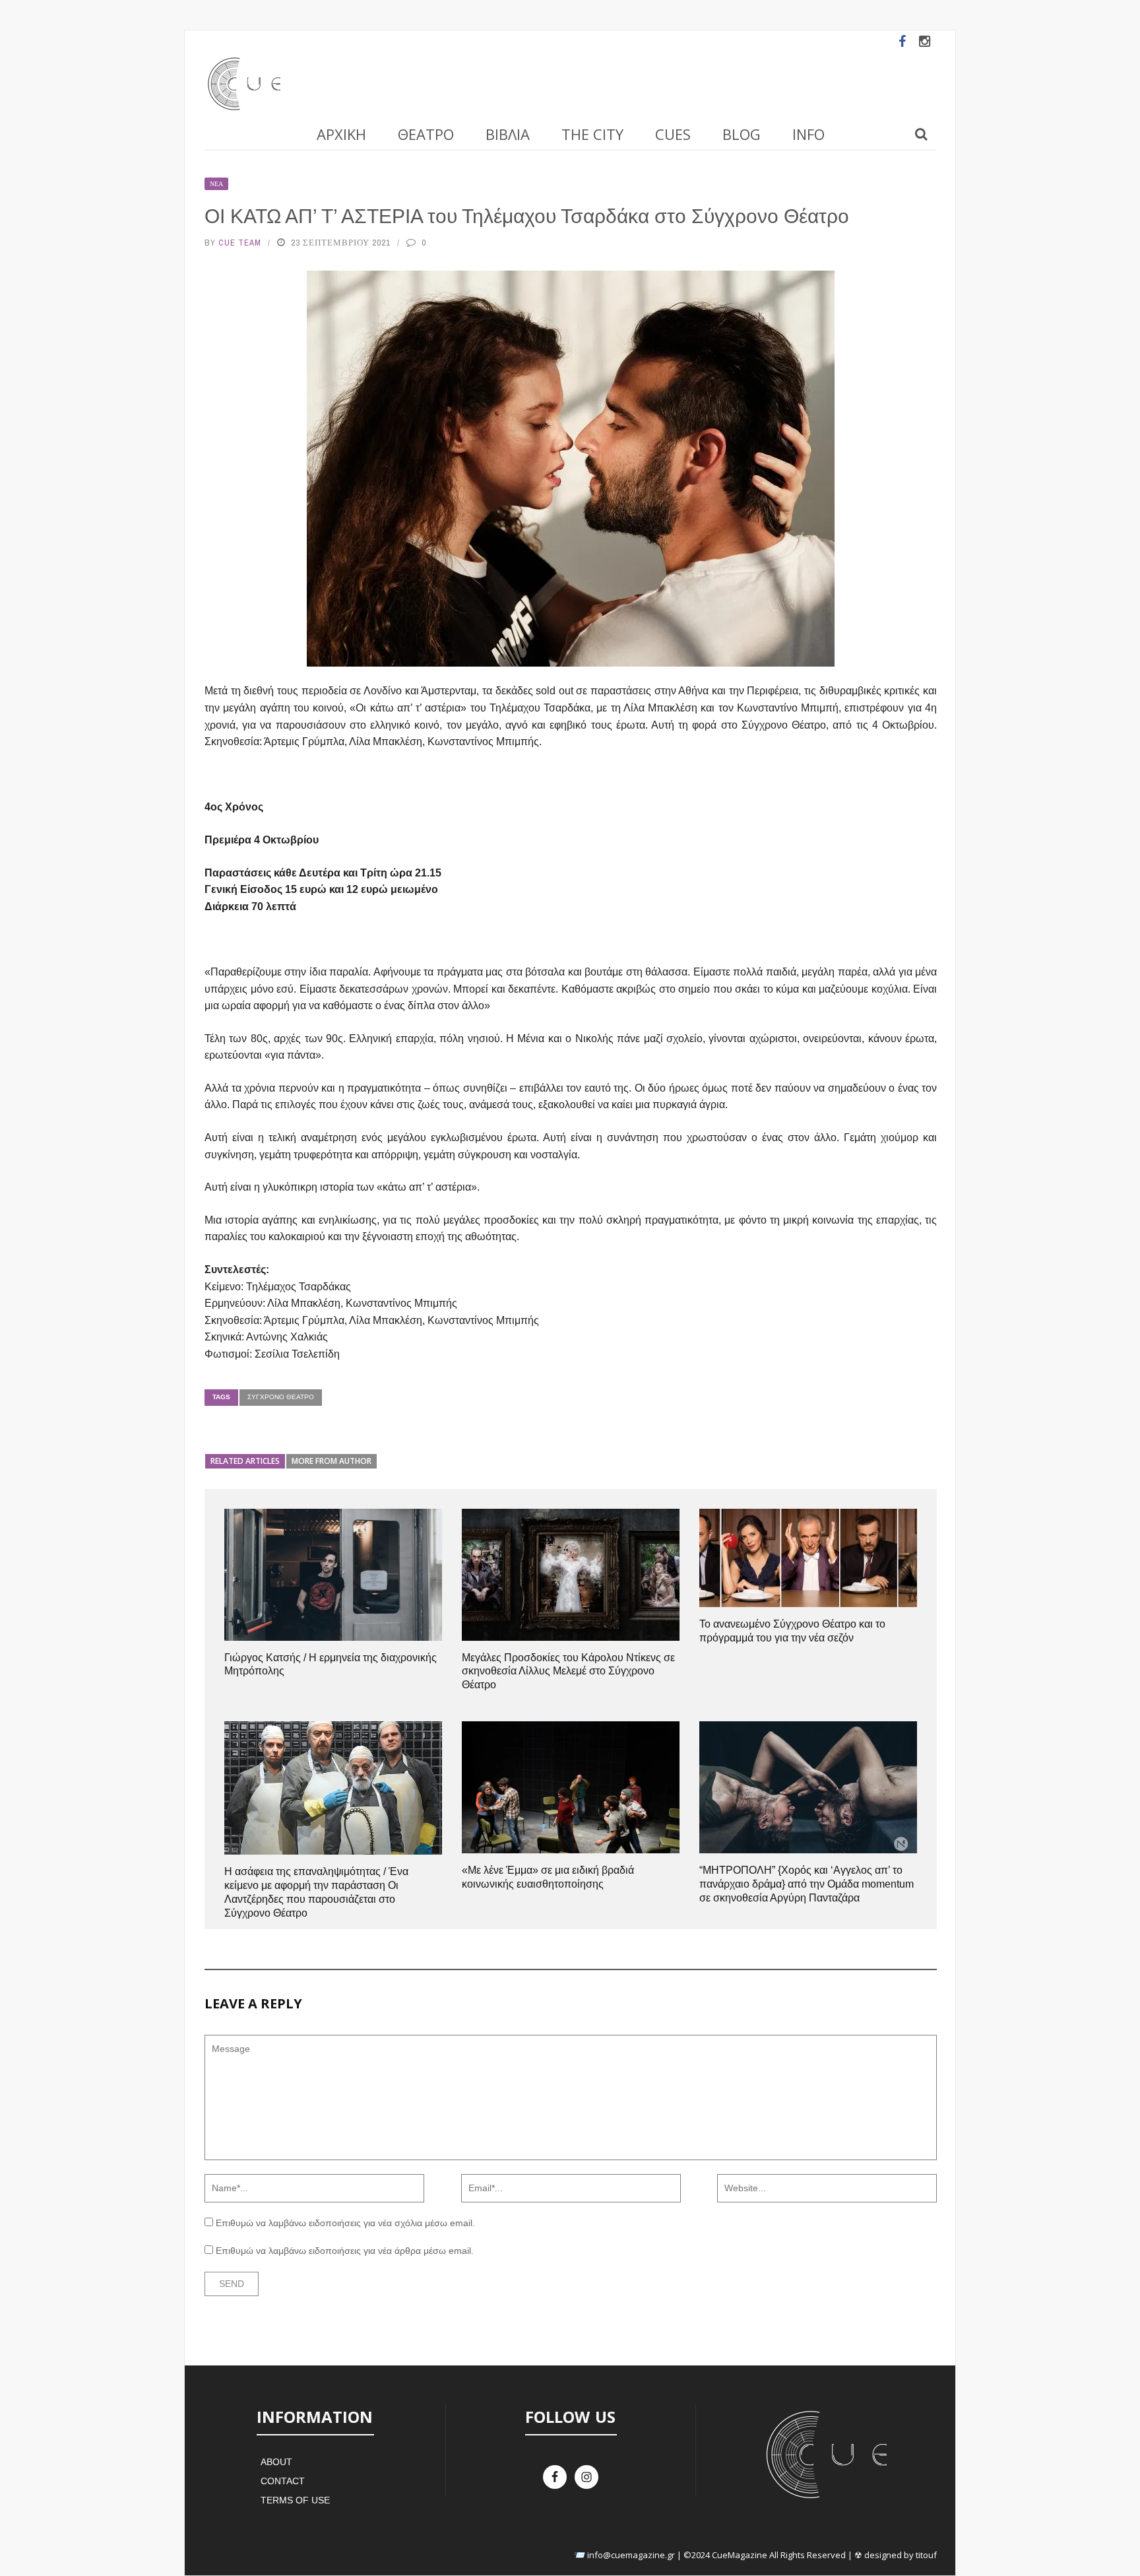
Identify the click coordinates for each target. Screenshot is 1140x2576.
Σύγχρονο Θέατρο (281, 1397)
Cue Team (240, 243)
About (276, 2462)
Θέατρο (426, 134)
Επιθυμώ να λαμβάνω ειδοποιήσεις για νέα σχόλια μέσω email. (345, 2223)
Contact (283, 2481)
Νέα (216, 184)
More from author (332, 1461)
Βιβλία (508, 134)
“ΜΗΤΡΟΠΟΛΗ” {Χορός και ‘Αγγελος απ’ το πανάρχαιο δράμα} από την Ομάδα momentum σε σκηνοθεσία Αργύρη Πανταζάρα (807, 1884)
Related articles (245, 1461)
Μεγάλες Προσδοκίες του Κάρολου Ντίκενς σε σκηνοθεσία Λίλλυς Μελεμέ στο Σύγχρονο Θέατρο (568, 1671)
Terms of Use (295, 2500)
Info (808, 134)
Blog (742, 134)
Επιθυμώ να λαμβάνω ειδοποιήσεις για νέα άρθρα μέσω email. (345, 2251)
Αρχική (341, 134)
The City (592, 134)
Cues (673, 134)
